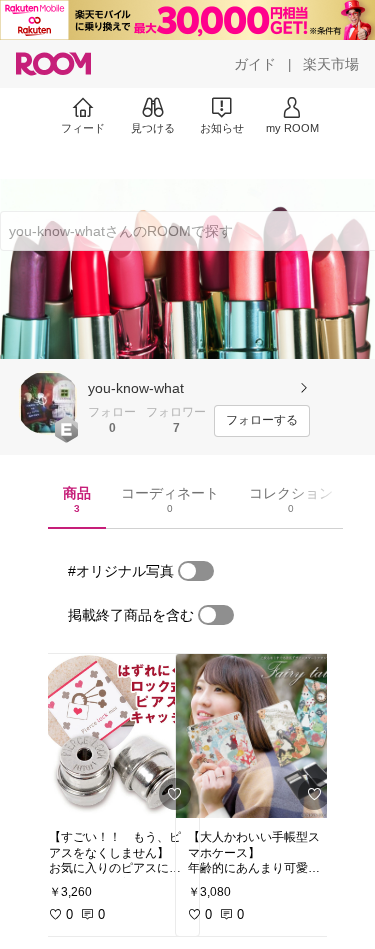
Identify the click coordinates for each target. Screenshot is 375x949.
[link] (118, 736)
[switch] (196, 571)
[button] (48, 403)
